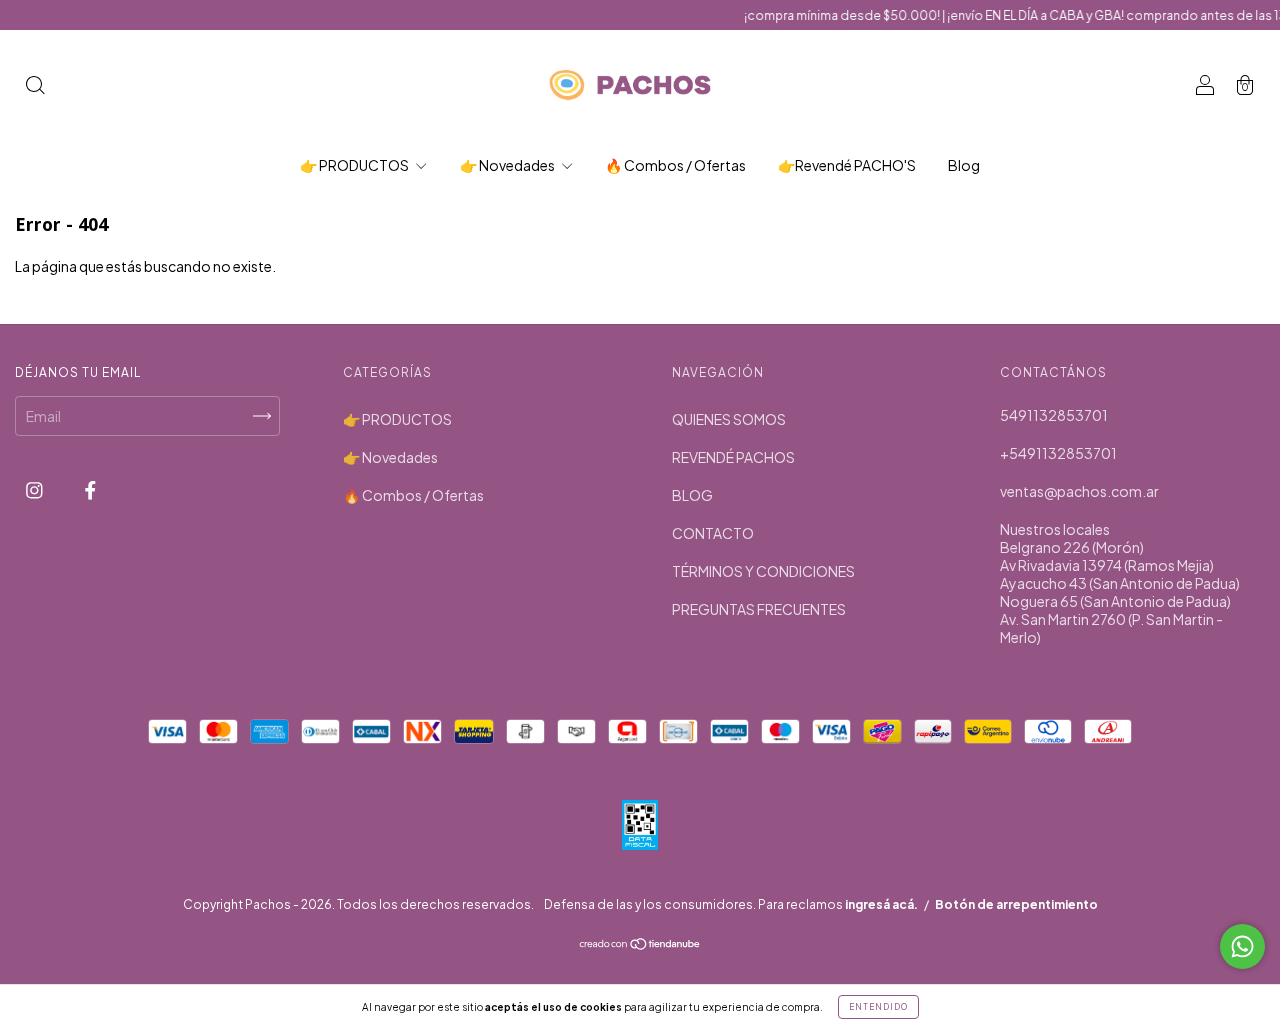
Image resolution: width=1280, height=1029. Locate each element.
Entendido (878, 1007)
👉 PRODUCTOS (355, 165)
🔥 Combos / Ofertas (675, 165)
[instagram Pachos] (35, 489)
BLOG (692, 495)
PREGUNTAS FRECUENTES (759, 609)
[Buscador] (35, 86)
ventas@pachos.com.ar (1079, 491)
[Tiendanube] (640, 945)
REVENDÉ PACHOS (733, 457)
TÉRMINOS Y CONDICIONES (763, 571)
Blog (964, 165)
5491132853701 (1054, 415)
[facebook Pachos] (90, 489)
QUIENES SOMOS (729, 419)
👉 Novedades (508, 165)
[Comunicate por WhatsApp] (1242, 946)
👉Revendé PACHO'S (847, 165)
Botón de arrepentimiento (1016, 904)
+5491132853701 (1058, 453)
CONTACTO (713, 533)
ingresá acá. (881, 904)
